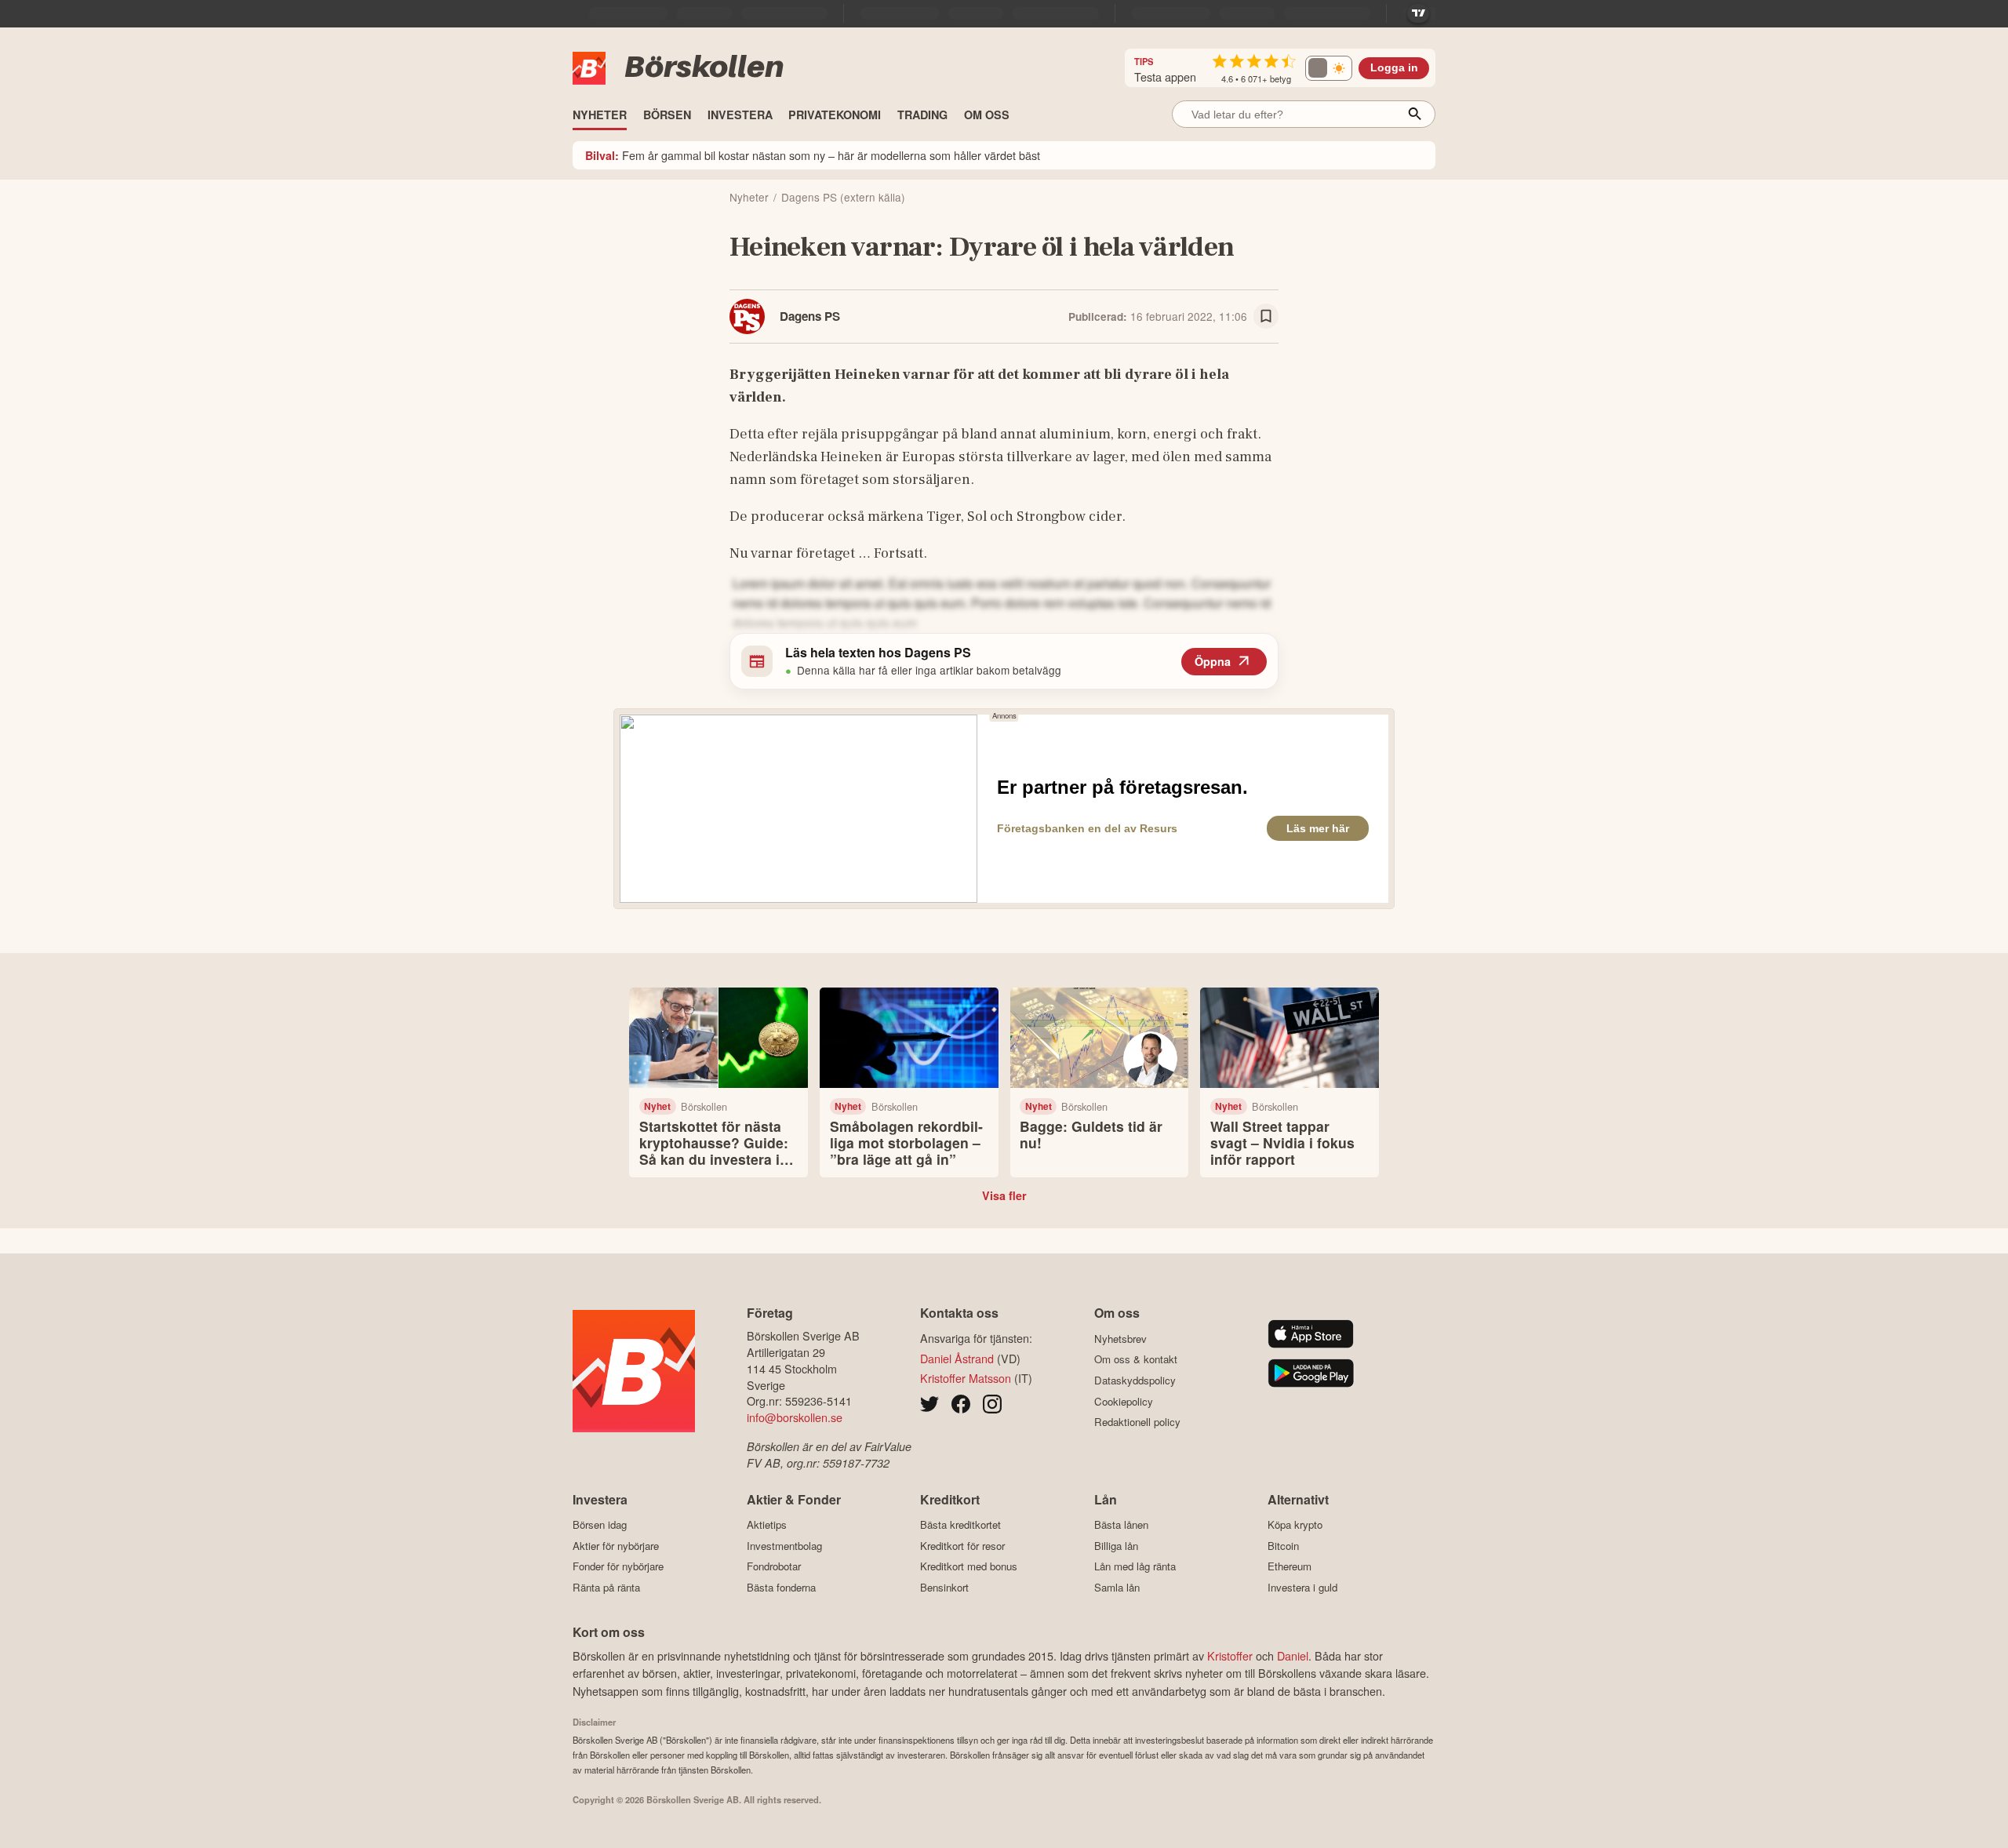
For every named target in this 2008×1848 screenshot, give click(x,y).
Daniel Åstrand (957, 1358)
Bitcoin (1283, 1546)
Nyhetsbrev (1120, 1339)
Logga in (1394, 68)
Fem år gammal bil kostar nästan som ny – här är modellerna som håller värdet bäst (813, 155)
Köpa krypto (1295, 1525)
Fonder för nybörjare (618, 1566)
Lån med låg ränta (1135, 1566)
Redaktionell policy (1137, 1422)
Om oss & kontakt (1136, 1359)
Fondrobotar (774, 1566)
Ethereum (1290, 1566)
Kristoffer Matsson (966, 1378)
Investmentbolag (784, 1546)
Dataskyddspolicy (1135, 1380)
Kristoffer (1230, 1655)
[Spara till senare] (1266, 316)
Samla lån (1117, 1587)
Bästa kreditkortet (960, 1525)
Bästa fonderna (781, 1587)
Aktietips (767, 1525)
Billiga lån (1116, 1546)
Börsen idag (600, 1525)
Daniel (1293, 1655)
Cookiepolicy (1124, 1401)
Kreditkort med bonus (969, 1566)
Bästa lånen (1121, 1525)
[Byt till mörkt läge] (1329, 68)
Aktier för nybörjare (616, 1546)
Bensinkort (944, 1587)
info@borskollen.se (795, 1417)
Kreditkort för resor (962, 1546)
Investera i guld (1302, 1587)
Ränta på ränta (606, 1587)
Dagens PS (810, 316)
